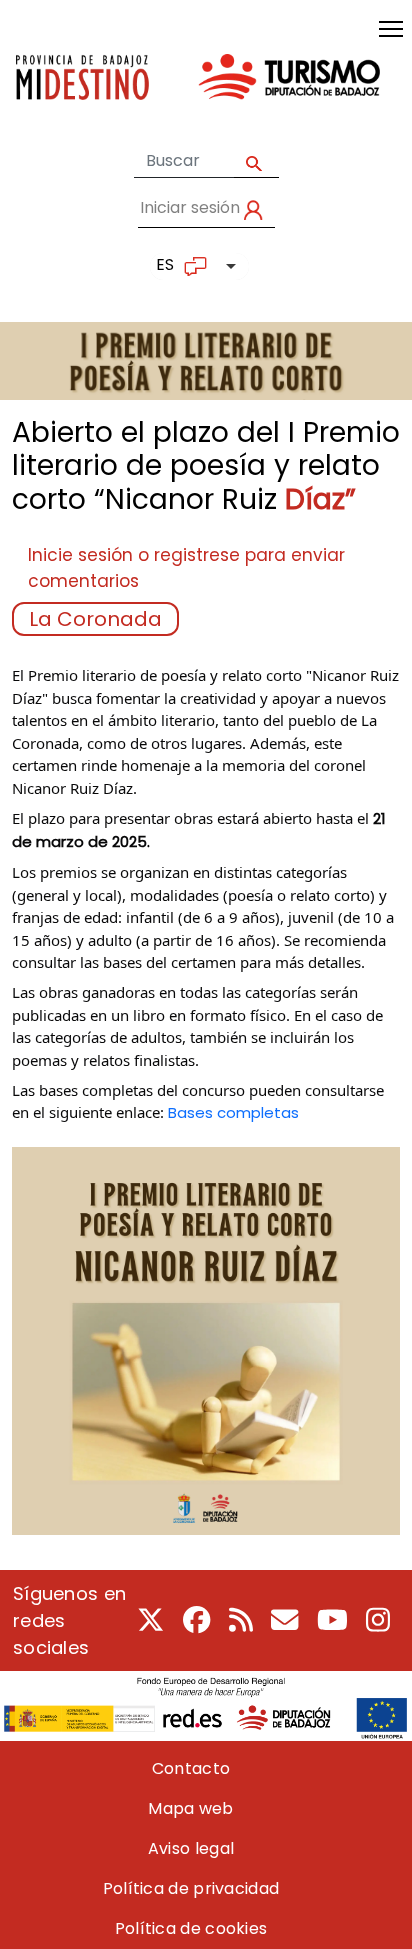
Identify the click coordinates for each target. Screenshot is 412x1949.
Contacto (191, 1768)
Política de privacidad (191, 1888)
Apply (256, 161)
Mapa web (190, 1808)
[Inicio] (198, 91)
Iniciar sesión (190, 207)
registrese (197, 555)
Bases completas (233, 1112)
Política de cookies (191, 1928)
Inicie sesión (80, 555)
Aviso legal (191, 1848)
